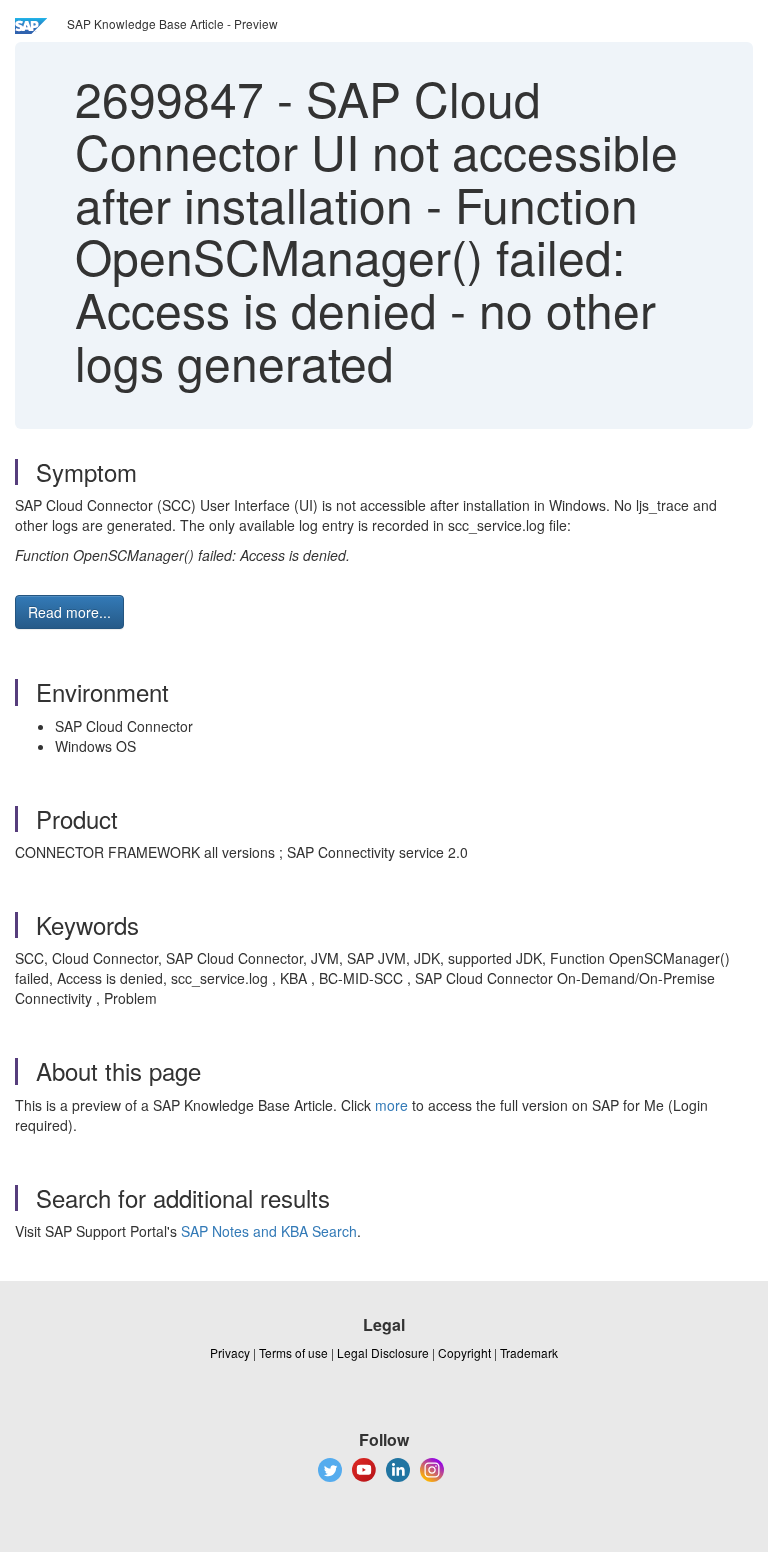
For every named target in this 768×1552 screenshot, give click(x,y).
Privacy (230, 1352)
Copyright (464, 1352)
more (391, 1105)
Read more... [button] (69, 612)
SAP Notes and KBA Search (269, 1231)
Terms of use (293, 1352)
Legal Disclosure (383, 1352)
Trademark (529, 1352)
